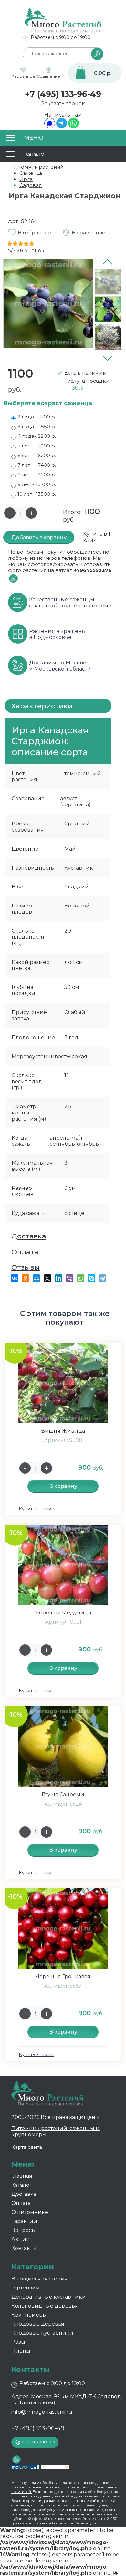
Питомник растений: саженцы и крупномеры (55, 2131)
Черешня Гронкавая (63, 1976)
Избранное (23, 76)
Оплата (25, 1252)
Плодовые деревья (38, 2324)
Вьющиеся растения (40, 2279)
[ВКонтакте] (15, 1278)
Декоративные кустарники (49, 2297)
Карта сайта (27, 2147)
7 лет (37, 465)
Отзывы (26, 1267)
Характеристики (42, 706)
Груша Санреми (63, 1795)
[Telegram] (62, 127)
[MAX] (50, 127)
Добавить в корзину (39, 537)
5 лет (37, 446)
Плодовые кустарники (42, 2333)
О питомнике (30, 2212)
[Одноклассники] (26, 1278)
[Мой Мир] (37, 1278)
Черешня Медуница (63, 1613)
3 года (37, 426)
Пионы (21, 2351)
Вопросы (24, 2230)
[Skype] (91, 1278)
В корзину (63, 1486)
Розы (18, 2342)
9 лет (37, 484)
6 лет (37, 455)
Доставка (29, 1236)
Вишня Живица (63, 1431)
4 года (37, 436)
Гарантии (24, 2221)
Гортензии (26, 2288)
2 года (37, 417)
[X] (47, 1278)
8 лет (37, 475)
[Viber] (69, 1278)
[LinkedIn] (58, 1278)
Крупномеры (29, 2315)
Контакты (24, 2248)
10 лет (37, 494)
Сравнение (48, 76)
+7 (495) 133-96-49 (63, 94)
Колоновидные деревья (45, 2306)
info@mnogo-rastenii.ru (42, 2412)
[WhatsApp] (73, 127)
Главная (22, 2176)
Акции (21, 2239)
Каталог (22, 2185)
